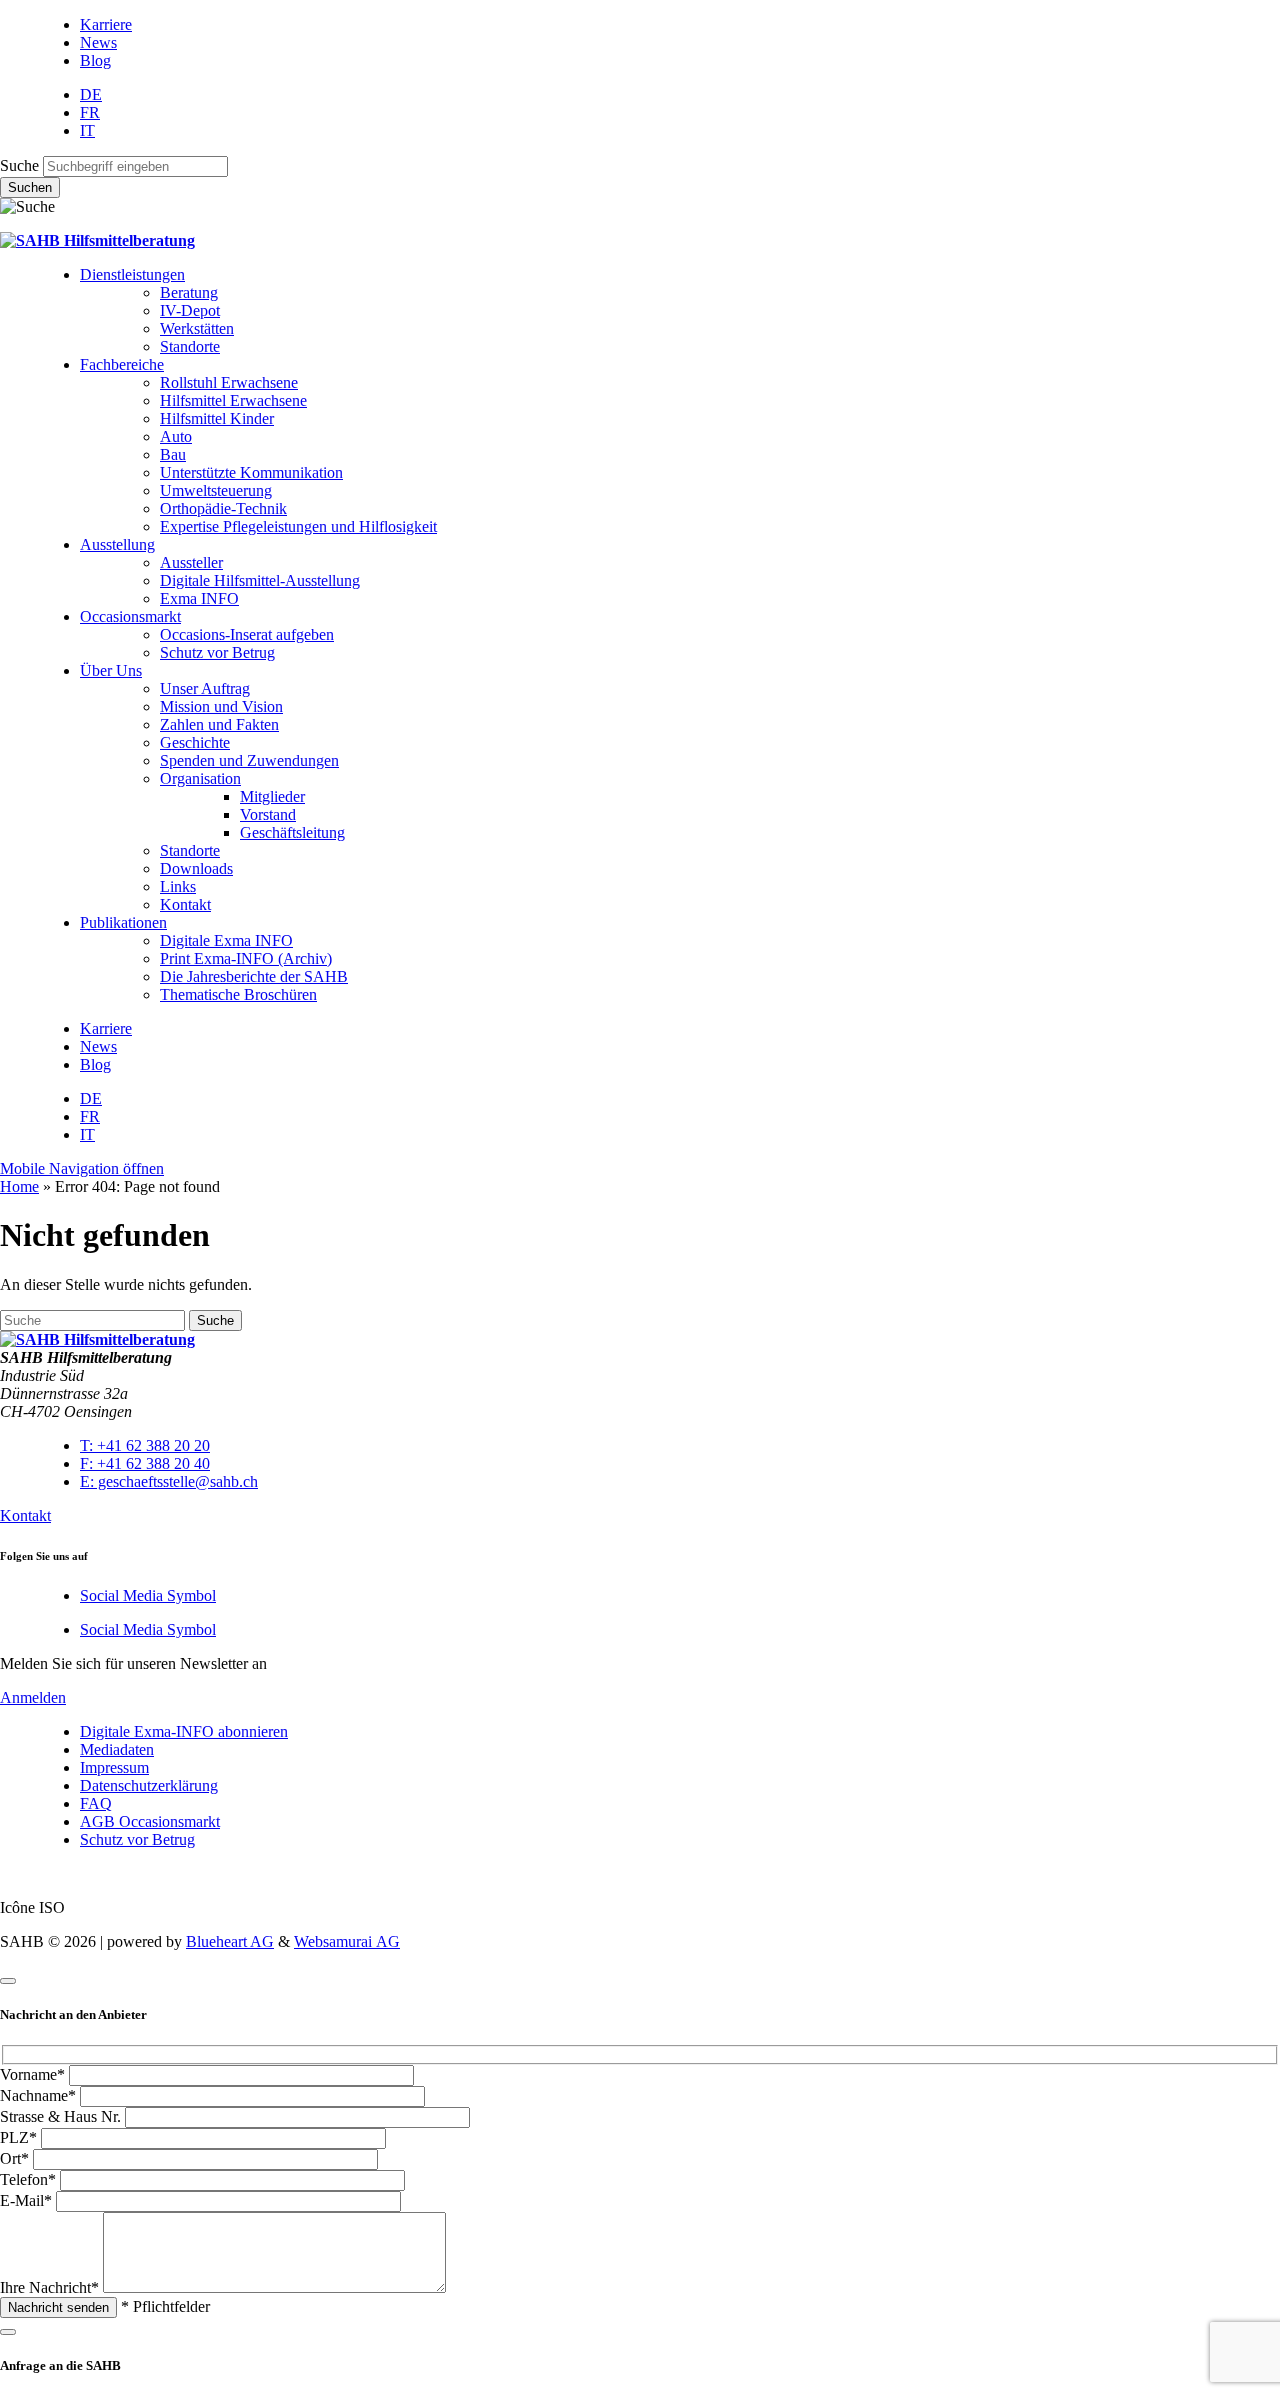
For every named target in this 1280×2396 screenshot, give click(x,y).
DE (91, 94)
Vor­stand (268, 814)
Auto (176, 436)
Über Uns (111, 670)
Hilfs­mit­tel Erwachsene (233, 400)
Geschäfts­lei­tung (292, 832)
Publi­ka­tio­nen (123, 922)
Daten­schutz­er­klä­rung (149, 1785)
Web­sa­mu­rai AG (347, 1941)
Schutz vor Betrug (217, 652)
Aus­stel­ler (191, 562)
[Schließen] (8, 1981)
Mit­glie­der (272, 796)
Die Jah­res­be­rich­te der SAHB (254, 976)
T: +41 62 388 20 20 (145, 1445)
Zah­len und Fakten (219, 724)
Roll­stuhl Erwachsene (229, 382)
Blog (95, 60)
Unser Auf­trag (205, 688)
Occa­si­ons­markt (130, 616)
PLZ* (18, 2137)
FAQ (96, 1803)
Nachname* (38, 2095)
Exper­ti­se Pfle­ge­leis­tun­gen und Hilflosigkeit (298, 526)
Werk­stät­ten (197, 328)
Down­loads (196, 868)
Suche (19, 165)
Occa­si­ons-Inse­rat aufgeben (247, 634)
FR (90, 112)
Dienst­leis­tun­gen (132, 274)
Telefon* (28, 2179)
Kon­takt (185, 904)
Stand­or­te (190, 346)
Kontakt (25, 1515)
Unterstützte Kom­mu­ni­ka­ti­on (251, 472)
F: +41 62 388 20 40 (145, 1463)
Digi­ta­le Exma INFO (226, 940)
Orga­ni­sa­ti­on (200, 778)
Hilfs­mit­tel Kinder (217, 418)
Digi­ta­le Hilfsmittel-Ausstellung (260, 580)
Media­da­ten (117, 1749)
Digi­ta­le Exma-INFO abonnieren (184, 1731)
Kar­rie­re (106, 24)
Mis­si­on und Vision (221, 706)
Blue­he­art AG (230, 1941)
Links (178, 886)
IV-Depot (190, 310)
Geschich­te (195, 742)
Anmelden (33, 1697)
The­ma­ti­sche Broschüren (238, 994)
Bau (173, 454)
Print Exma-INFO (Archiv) (246, 958)
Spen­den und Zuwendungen (249, 760)
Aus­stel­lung (117, 544)
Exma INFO (199, 598)
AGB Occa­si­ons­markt (150, 1821)
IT (87, 130)
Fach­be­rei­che (122, 364)
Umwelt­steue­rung (216, 490)
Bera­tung (189, 292)
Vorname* (32, 2074)
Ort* (14, 2158)
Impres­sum (114, 1767)
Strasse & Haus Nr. (60, 2116)
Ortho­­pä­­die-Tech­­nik (223, 508)
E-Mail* (26, 2200)
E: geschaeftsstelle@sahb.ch (169, 1481)
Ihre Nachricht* (49, 2287)
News (98, 42)
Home (19, 1186)
